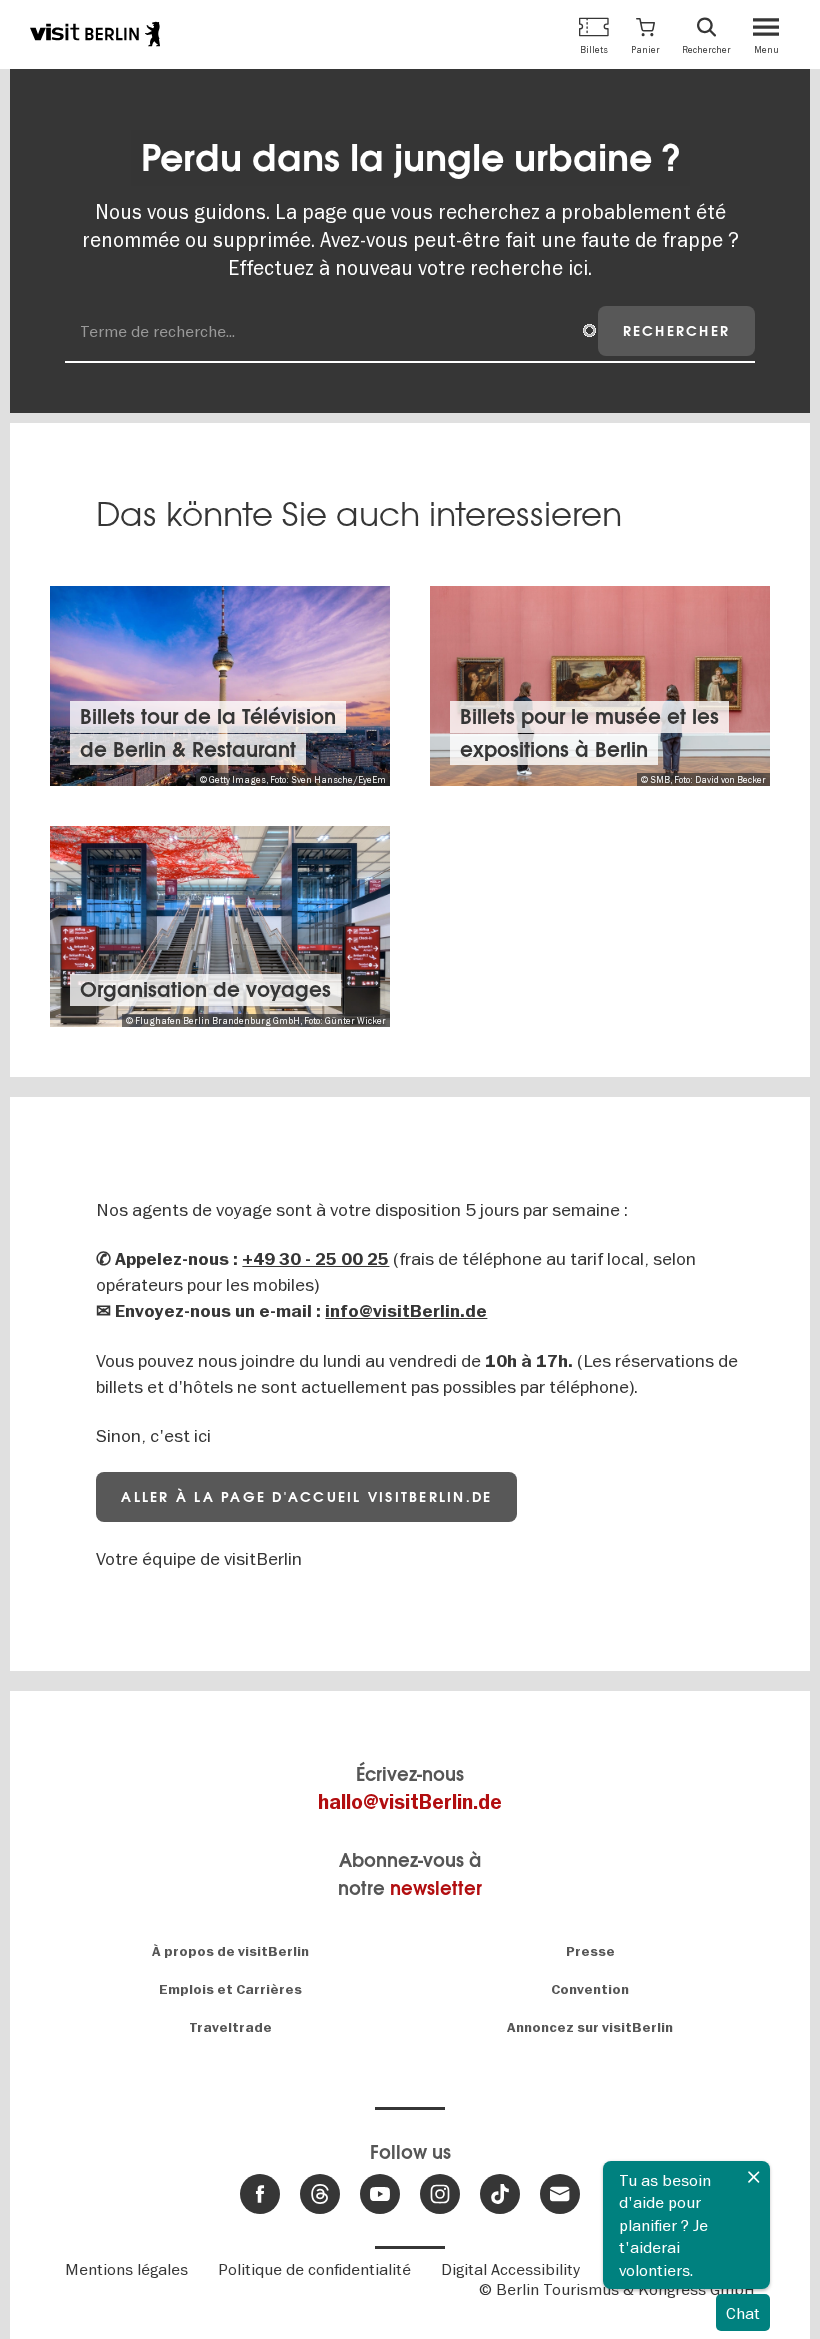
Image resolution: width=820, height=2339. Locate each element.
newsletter (436, 1888)
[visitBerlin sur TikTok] (500, 2194)
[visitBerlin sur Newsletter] (560, 2194)
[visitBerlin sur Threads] (320, 2194)
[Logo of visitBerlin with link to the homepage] (95, 34)
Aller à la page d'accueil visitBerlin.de (306, 1497)
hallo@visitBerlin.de (410, 1802)
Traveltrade (230, 2027)
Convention (590, 1989)
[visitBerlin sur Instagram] (440, 2194)
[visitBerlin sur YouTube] (380, 2194)
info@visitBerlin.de (406, 1311)
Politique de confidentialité (314, 2269)
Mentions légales (126, 2269)
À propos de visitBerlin (230, 1951)
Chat (743, 2313)
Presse (590, 1951)
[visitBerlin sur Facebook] (260, 2194)
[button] (645, 34)
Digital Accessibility (510, 2269)
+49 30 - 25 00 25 (315, 1259)
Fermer (754, 2177)
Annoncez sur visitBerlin (590, 2027)
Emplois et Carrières (230, 1989)
